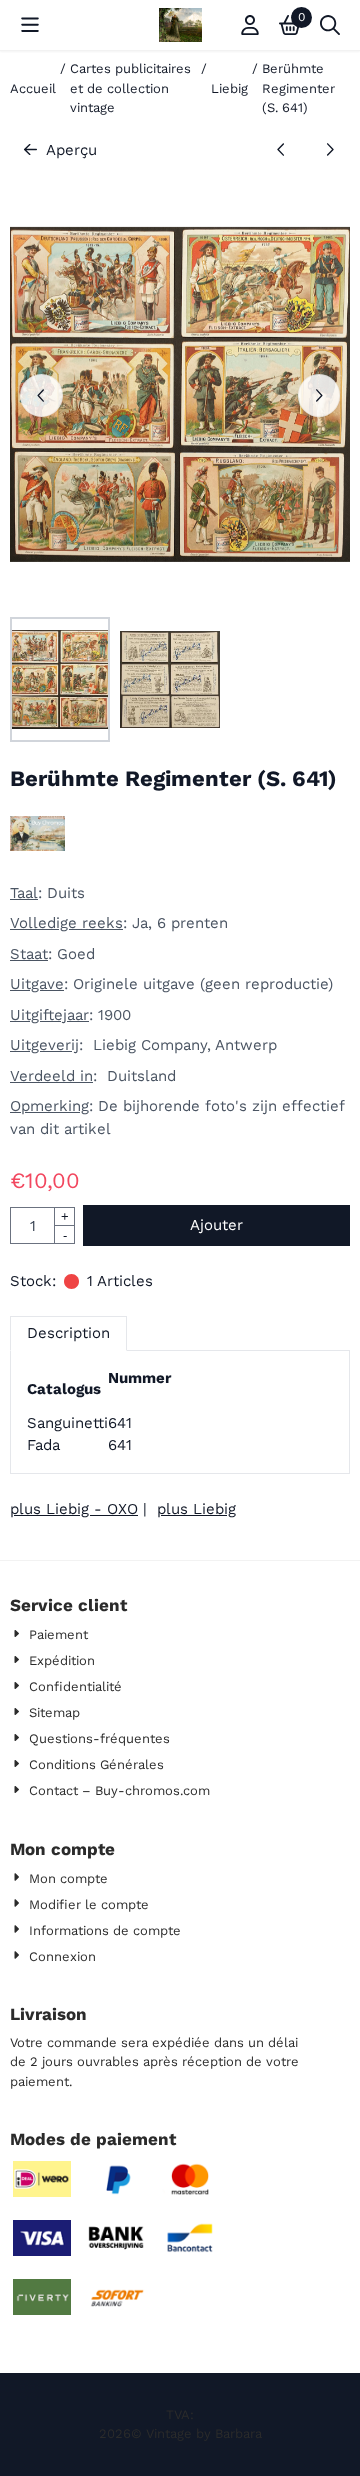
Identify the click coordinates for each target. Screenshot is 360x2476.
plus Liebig (196, 1509)
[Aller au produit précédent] (281, 150)
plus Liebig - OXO (74, 1509)
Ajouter (216, 1225)
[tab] (68, 1333)
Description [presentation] (68, 1333)
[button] (30, 25)
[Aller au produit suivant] (330, 150)
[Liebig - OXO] (37, 846)
